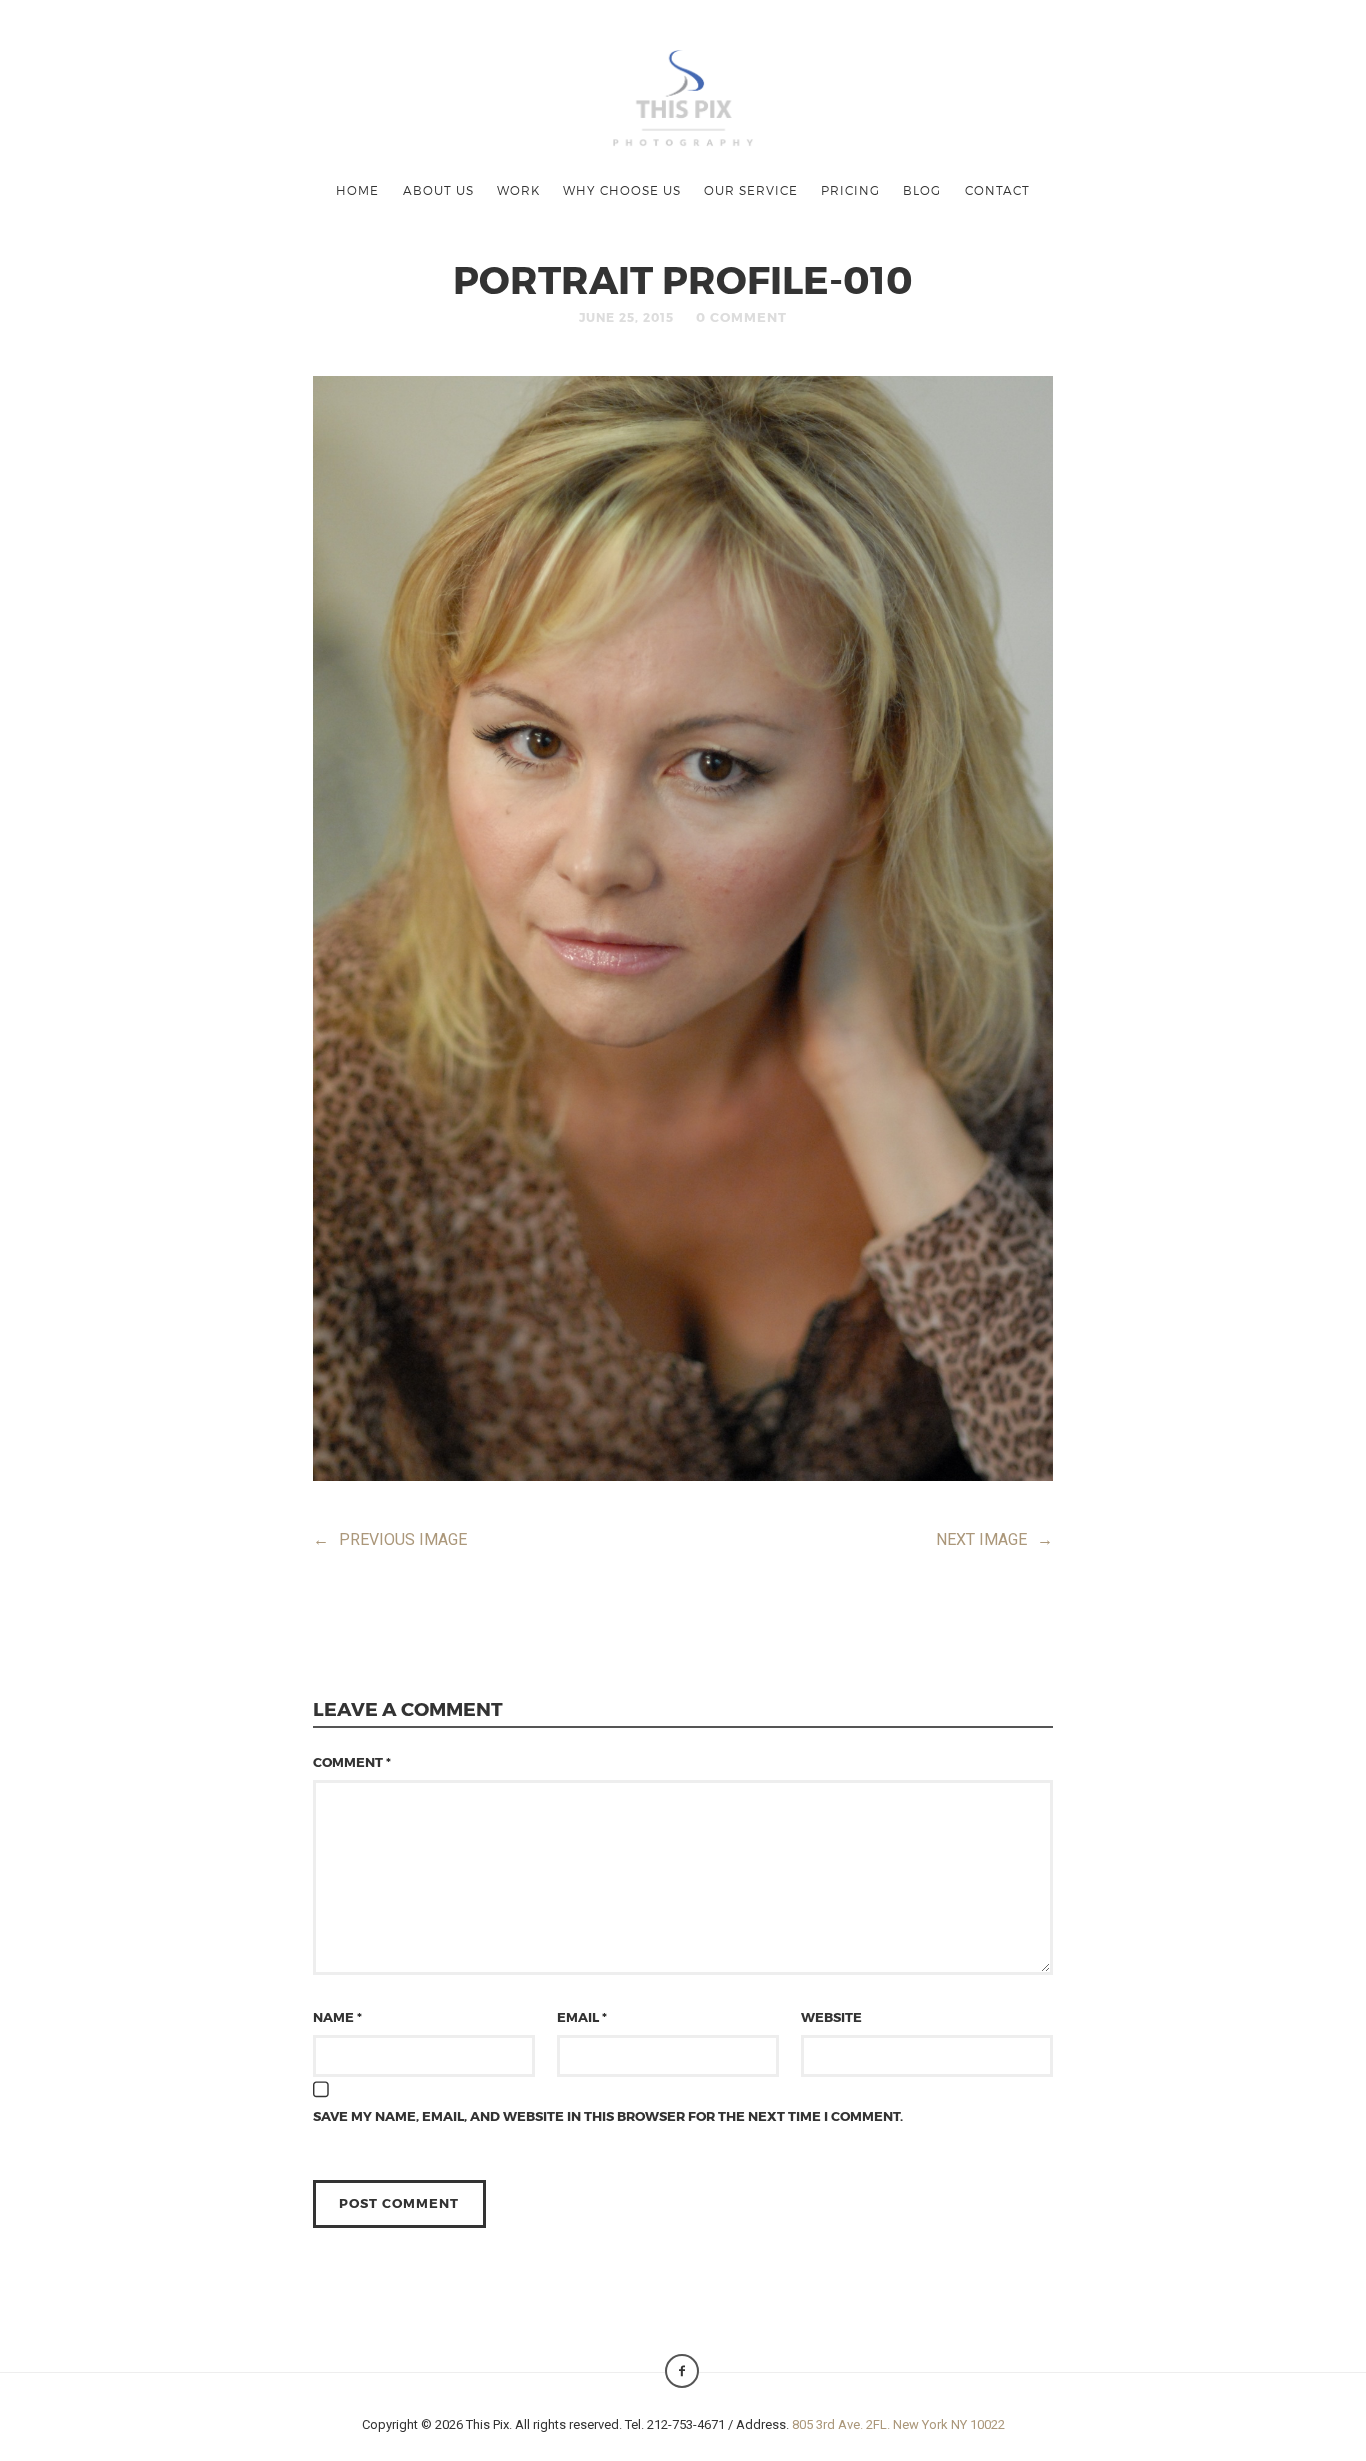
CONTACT (997, 190)
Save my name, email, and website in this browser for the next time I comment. (608, 2116)
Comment (352, 1762)
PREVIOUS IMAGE (390, 1539)
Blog (922, 190)
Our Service (751, 190)
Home (357, 190)
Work (518, 190)
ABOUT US (438, 190)
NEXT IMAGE (994, 1539)
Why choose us (622, 190)
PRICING (850, 190)
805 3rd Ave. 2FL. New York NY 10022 (898, 2424)
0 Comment (741, 317)
